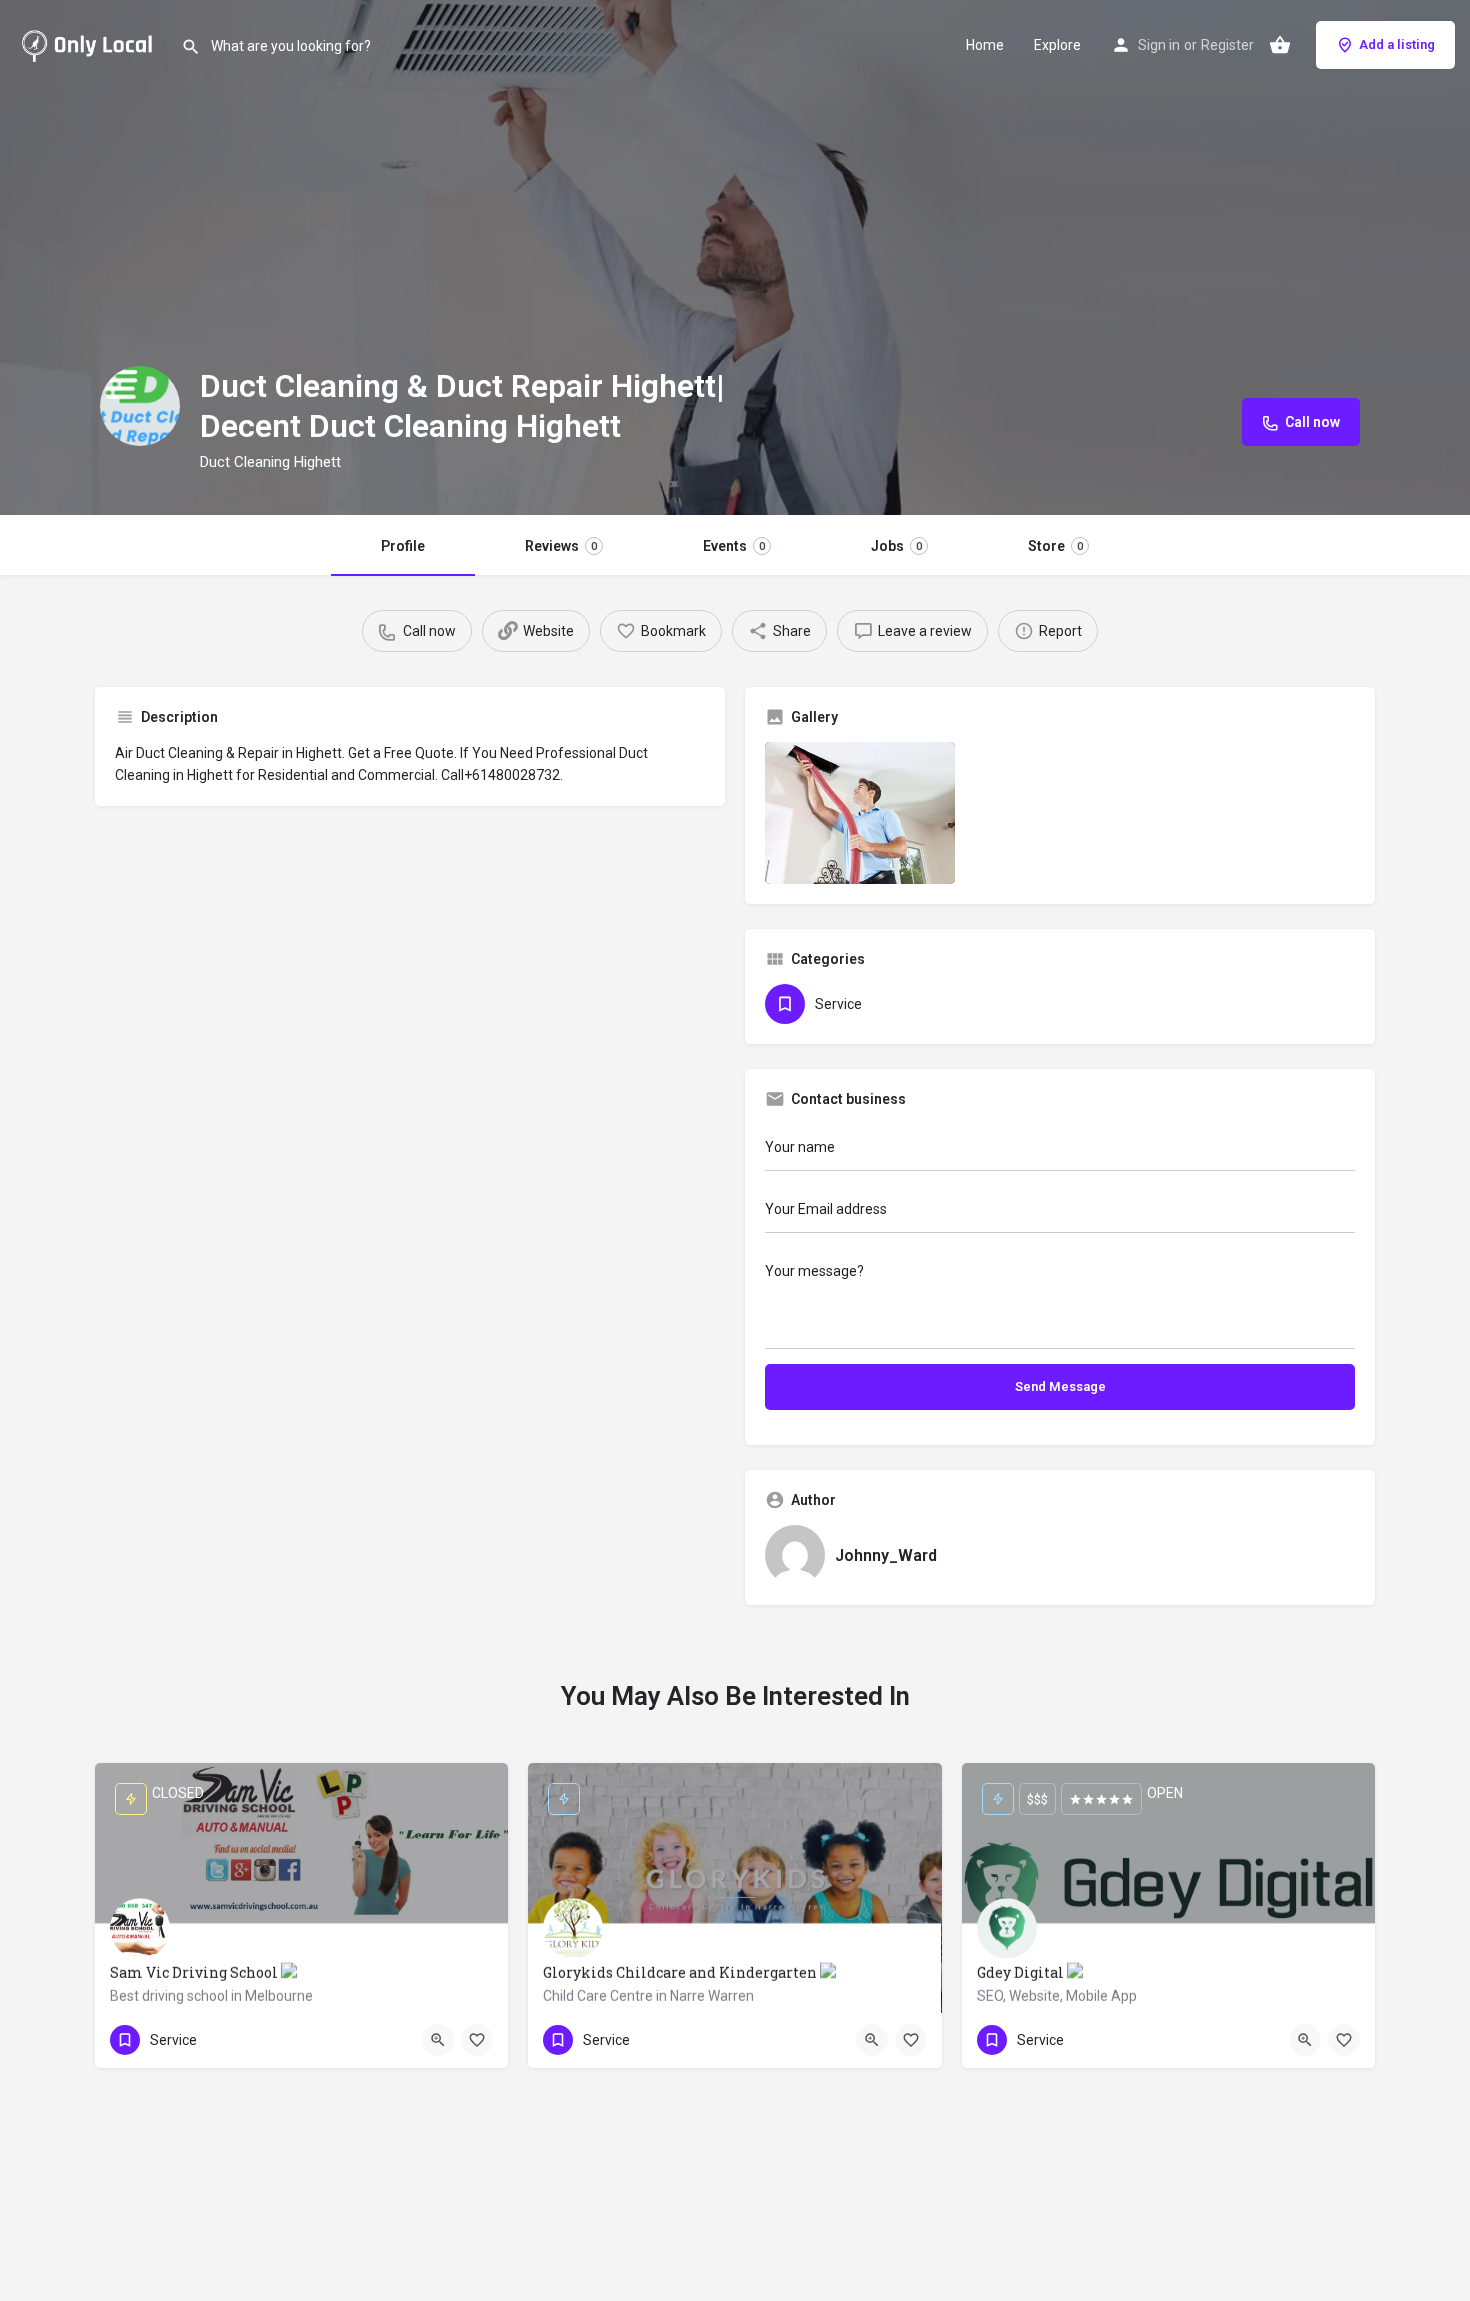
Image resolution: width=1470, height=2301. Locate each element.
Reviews (561, 546)
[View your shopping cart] (1280, 45)
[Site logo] (90, 43)
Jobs (896, 546)
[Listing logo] (140, 406)
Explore (1057, 45)
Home (985, 45)
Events (734, 546)
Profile (403, 546)
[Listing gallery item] (860, 813)
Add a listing (1397, 44)
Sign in (1159, 45)
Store (1055, 546)
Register (1227, 45)
